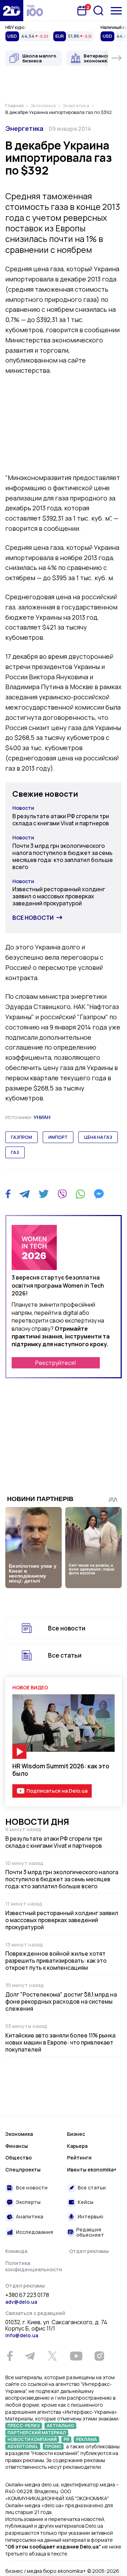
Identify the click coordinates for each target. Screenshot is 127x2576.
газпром (22, 1137)
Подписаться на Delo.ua (57, 1791)
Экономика (19, 2134)
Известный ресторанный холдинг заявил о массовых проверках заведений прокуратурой (59, 896)
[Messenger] (99, 1194)
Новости (23, 808)
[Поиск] (98, 11)
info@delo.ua (22, 2335)
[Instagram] (99, 2356)
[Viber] (62, 1194)
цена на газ (98, 1137)
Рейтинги (79, 2158)
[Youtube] (76, 2356)
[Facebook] (8, 1194)
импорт (58, 1137)
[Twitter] (44, 1194)
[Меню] (116, 11)
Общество (19, 2158)
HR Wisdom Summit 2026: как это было (61, 1770)
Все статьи (65, 1655)
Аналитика (29, 2216)
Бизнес (76, 2134)
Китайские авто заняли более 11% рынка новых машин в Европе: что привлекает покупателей (60, 2042)
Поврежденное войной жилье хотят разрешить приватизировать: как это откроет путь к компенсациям (56, 1961)
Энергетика (24, 128)
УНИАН (42, 1117)
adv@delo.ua (21, 2302)
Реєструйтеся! (56, 1363)
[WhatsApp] (80, 1194)
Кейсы (86, 2202)
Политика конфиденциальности (34, 2266)
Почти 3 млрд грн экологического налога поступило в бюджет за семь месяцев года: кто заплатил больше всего (63, 856)
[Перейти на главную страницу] (12, 11)
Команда (16, 2251)
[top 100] (35, 11)
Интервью (90, 2216)
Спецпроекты (23, 2170)
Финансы (17, 2146)
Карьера (77, 2146)
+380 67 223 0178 (27, 2295)
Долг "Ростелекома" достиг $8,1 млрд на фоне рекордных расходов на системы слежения (61, 2001)
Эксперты (28, 2202)
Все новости (33, 918)
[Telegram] (25, 1194)
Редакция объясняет (90, 2232)
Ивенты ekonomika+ (92, 2170)
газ (15, 1152)
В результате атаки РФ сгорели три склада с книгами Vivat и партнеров (61, 820)
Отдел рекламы (89, 2251)
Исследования (35, 2232)
